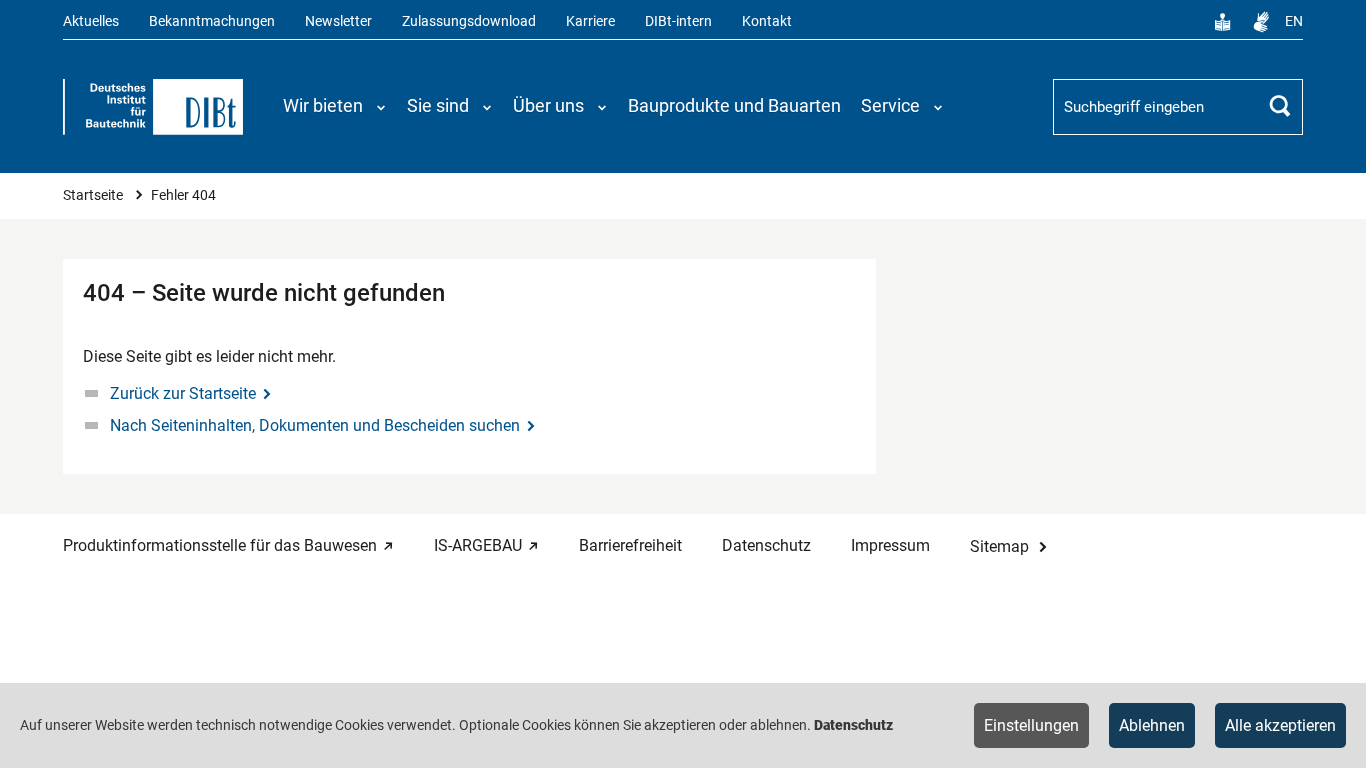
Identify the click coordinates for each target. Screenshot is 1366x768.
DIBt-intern (678, 21)
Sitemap (999, 546)
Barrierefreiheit (630, 545)
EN (1294, 21)
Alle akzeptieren (1280, 725)
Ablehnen (1152, 725)
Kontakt (767, 21)
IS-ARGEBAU (478, 545)
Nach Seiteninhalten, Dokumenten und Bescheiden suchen (315, 425)
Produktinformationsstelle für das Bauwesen (220, 545)
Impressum (890, 545)
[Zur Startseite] (153, 107)
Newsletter (338, 21)
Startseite (94, 195)
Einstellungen (1031, 725)
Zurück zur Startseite (183, 393)
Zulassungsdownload (469, 21)
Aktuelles (91, 21)
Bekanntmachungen (212, 21)
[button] (335, 106)
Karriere (590, 21)
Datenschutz (766, 545)
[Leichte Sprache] (1223, 22)
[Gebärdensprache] (1261, 22)
